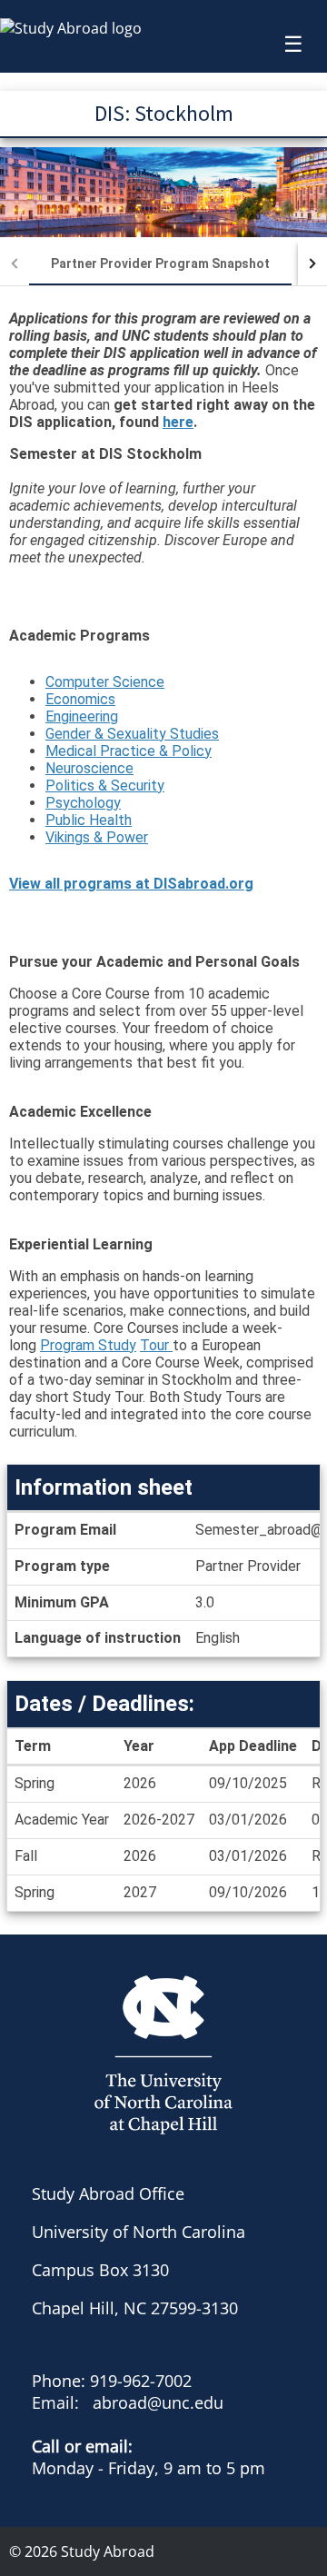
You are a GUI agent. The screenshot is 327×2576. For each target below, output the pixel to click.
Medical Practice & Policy (129, 751)
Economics (80, 699)
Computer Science (105, 682)
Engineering (82, 716)
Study (115, 1345)
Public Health (89, 820)
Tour (156, 1345)
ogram (74, 1345)
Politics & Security (105, 786)
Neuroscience (89, 768)
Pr (47, 1345)
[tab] (160, 264)
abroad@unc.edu (158, 2402)
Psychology (83, 803)
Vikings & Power (97, 837)
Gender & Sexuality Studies (132, 734)
